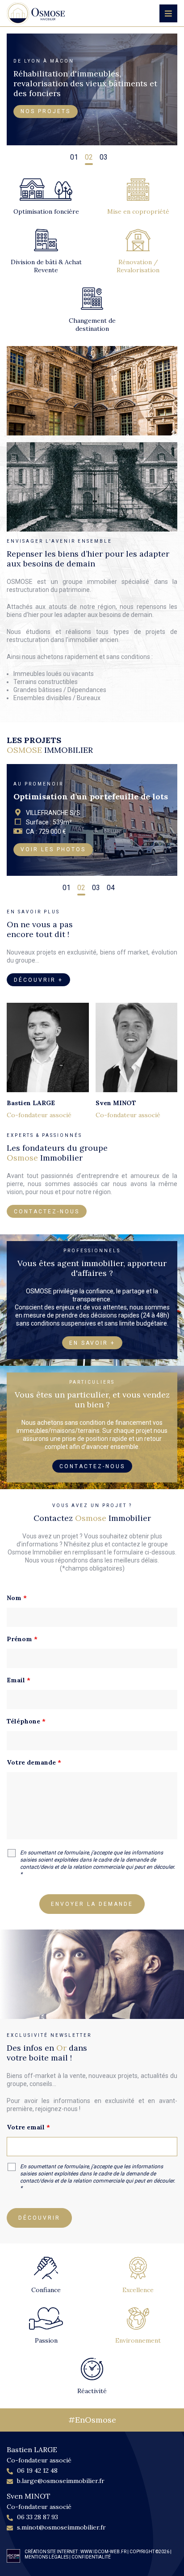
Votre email (28, 2127)
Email (19, 1680)
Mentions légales (46, 2557)
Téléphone (26, 1721)
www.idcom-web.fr (103, 2552)
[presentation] (16, 154)
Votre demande (34, 1762)
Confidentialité (91, 2557)
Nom (17, 1598)
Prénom (22, 1639)
